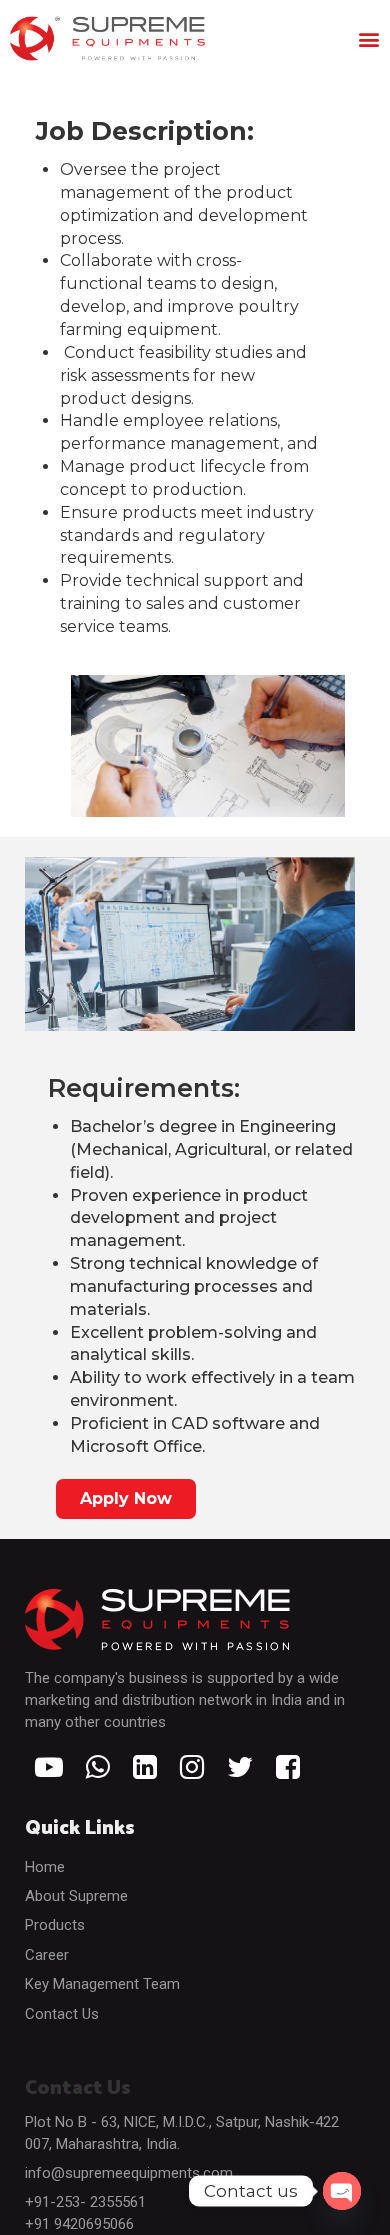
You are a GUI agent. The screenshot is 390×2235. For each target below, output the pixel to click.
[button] (368, 38)
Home (45, 1867)
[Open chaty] (342, 2191)
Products (55, 1925)
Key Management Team (102, 1984)
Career (47, 1955)
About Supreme (76, 1896)
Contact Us (62, 2014)
